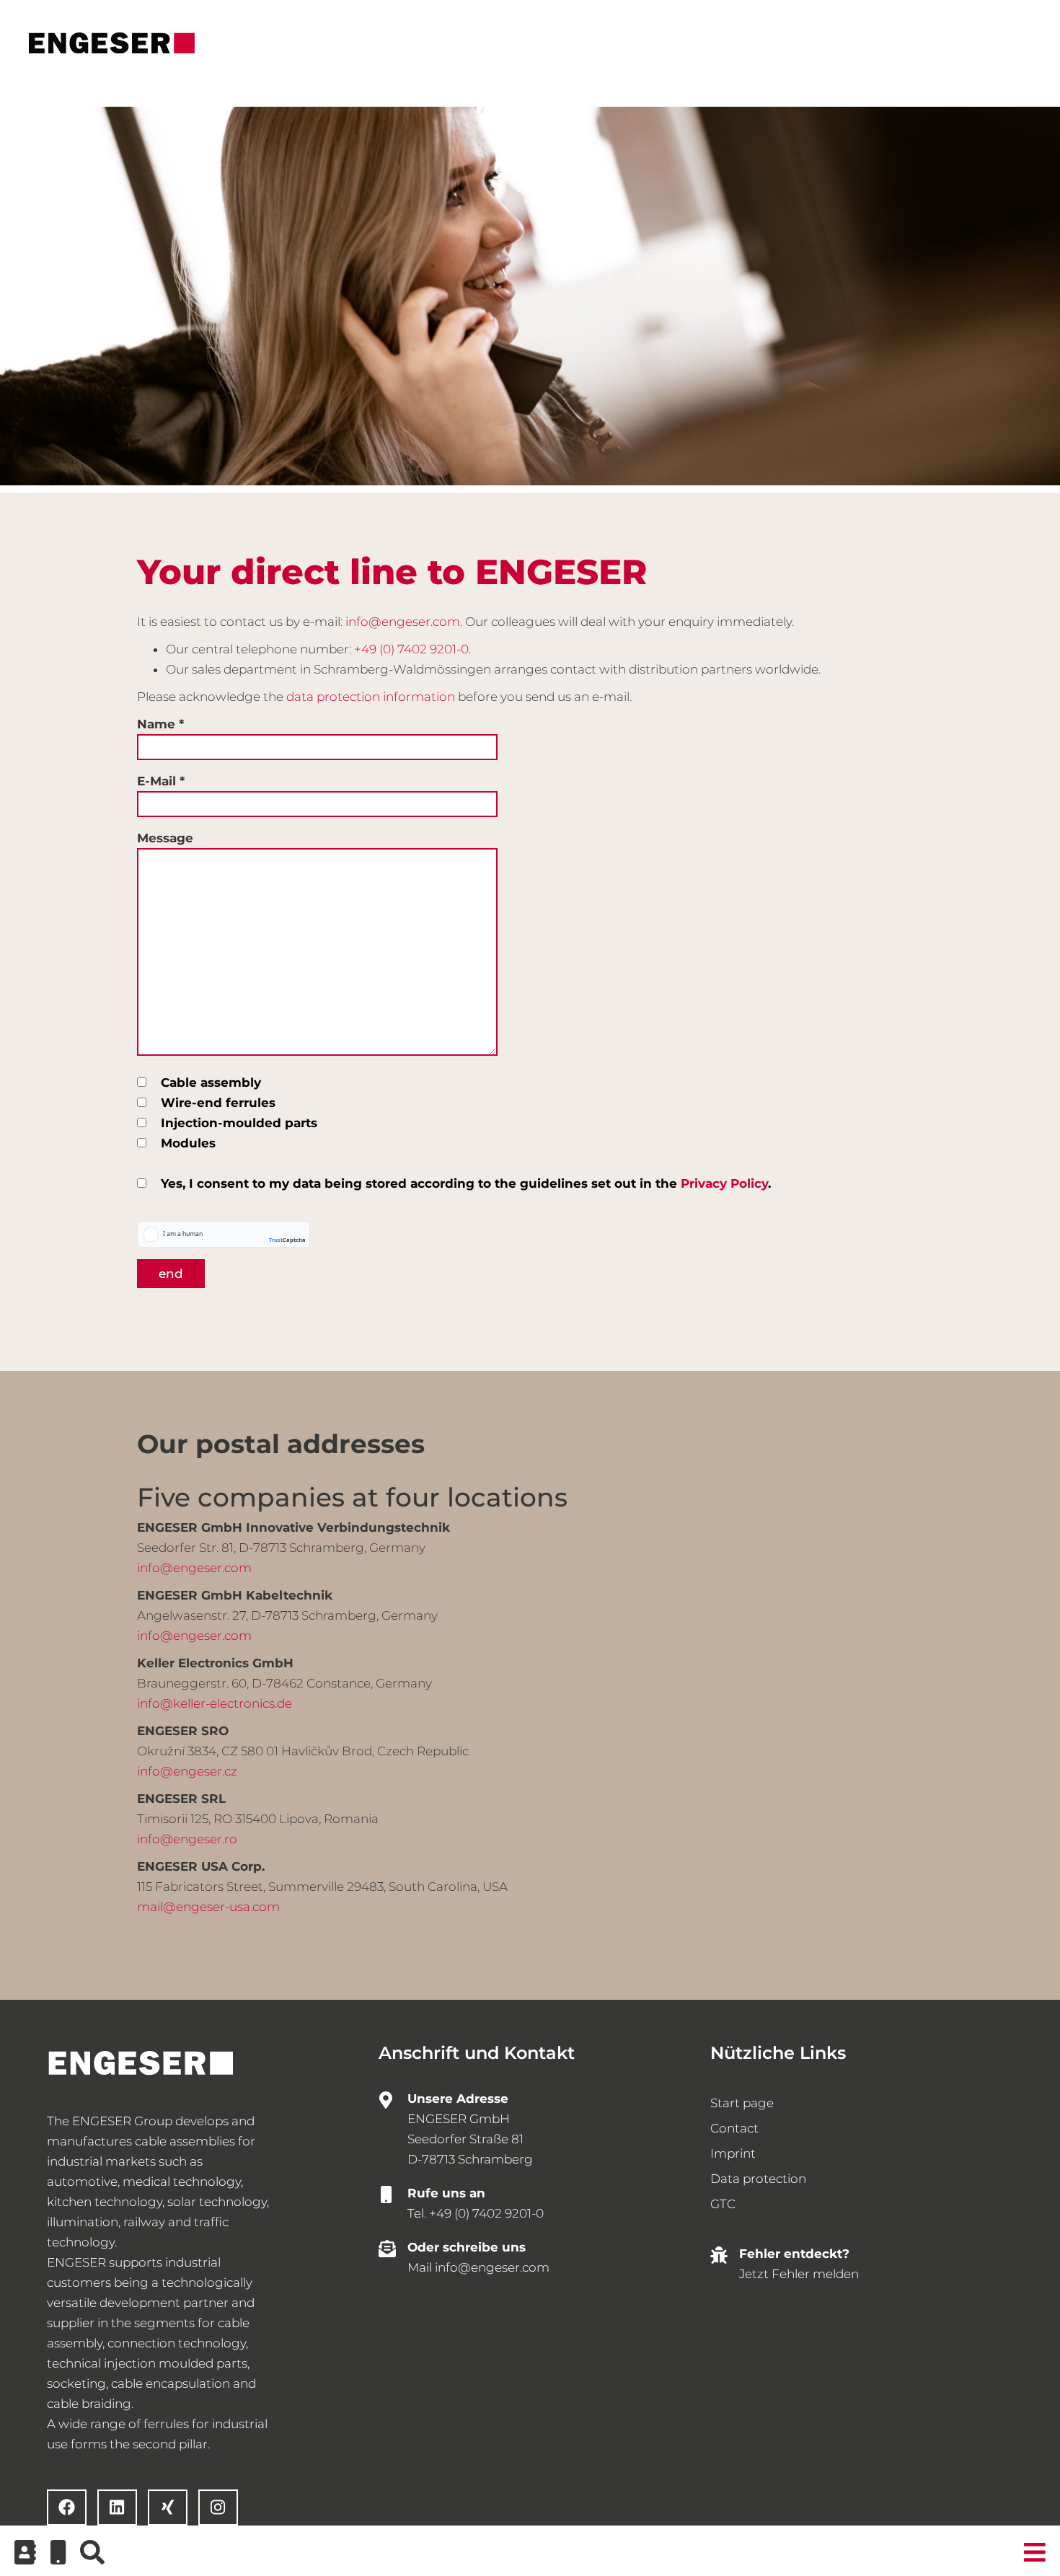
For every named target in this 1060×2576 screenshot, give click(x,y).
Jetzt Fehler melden (799, 2274)
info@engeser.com (403, 622)
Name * (160, 724)
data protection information (371, 697)
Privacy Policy (724, 1183)
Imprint (733, 2153)
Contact (734, 2128)
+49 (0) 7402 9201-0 (411, 649)
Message (165, 838)
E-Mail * (161, 781)
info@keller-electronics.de (215, 1703)
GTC (723, 2204)
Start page (742, 2103)
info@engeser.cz (187, 1771)
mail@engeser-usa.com (208, 1907)
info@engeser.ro (187, 1839)
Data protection (758, 2179)
